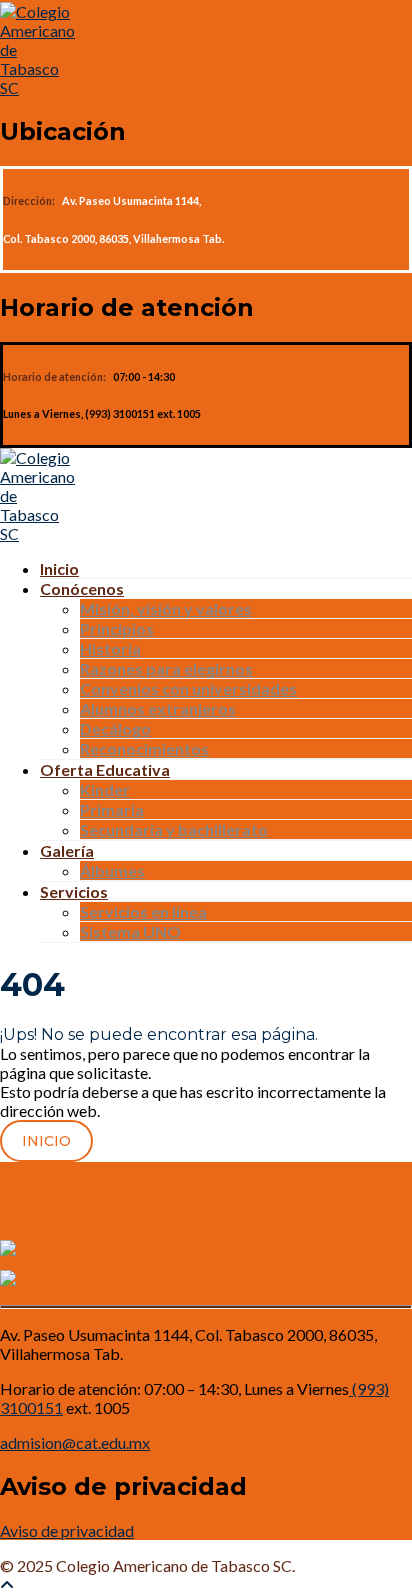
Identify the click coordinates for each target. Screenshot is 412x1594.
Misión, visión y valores (166, 608)
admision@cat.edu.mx (75, 1442)
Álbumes (112, 870)
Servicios (74, 891)
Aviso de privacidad (67, 1530)
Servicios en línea (143, 911)
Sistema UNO (130, 931)
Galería (67, 850)
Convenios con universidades (188, 688)
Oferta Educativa (105, 769)
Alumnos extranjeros (158, 708)
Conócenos (82, 588)
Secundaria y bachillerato (174, 829)
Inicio (59, 568)
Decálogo (115, 728)
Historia (110, 648)
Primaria (112, 809)
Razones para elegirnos (166, 668)
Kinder (105, 789)
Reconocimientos (144, 748)
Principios (117, 628)
